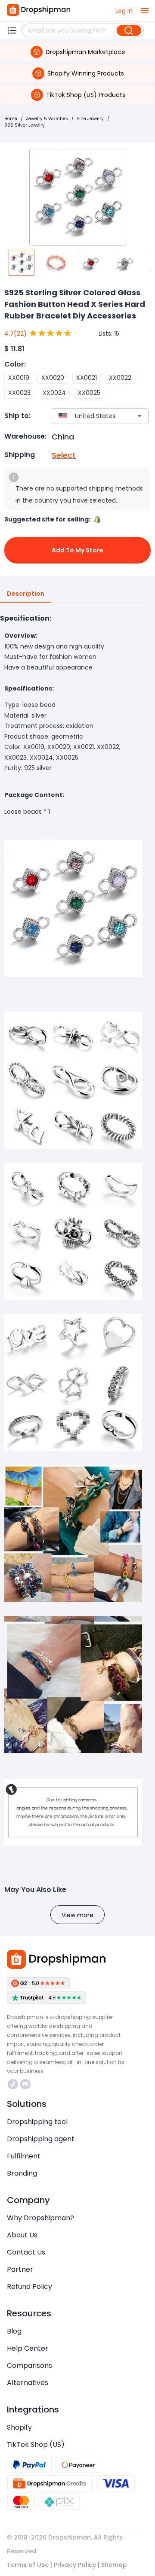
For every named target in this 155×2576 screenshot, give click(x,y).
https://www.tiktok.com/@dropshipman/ (14, 2084)
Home (11, 119)
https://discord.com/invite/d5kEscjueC (26, 2084)
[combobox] (87, 416)
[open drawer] (145, 11)
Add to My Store (77, 550)
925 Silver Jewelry (25, 125)
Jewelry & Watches (47, 119)
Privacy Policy (75, 2565)
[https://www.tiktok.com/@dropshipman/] (13, 2084)
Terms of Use (28, 2565)
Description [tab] (26, 594)
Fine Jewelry (90, 119)
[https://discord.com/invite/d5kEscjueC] (25, 2084)
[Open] (139, 416)
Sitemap (114, 2565)
